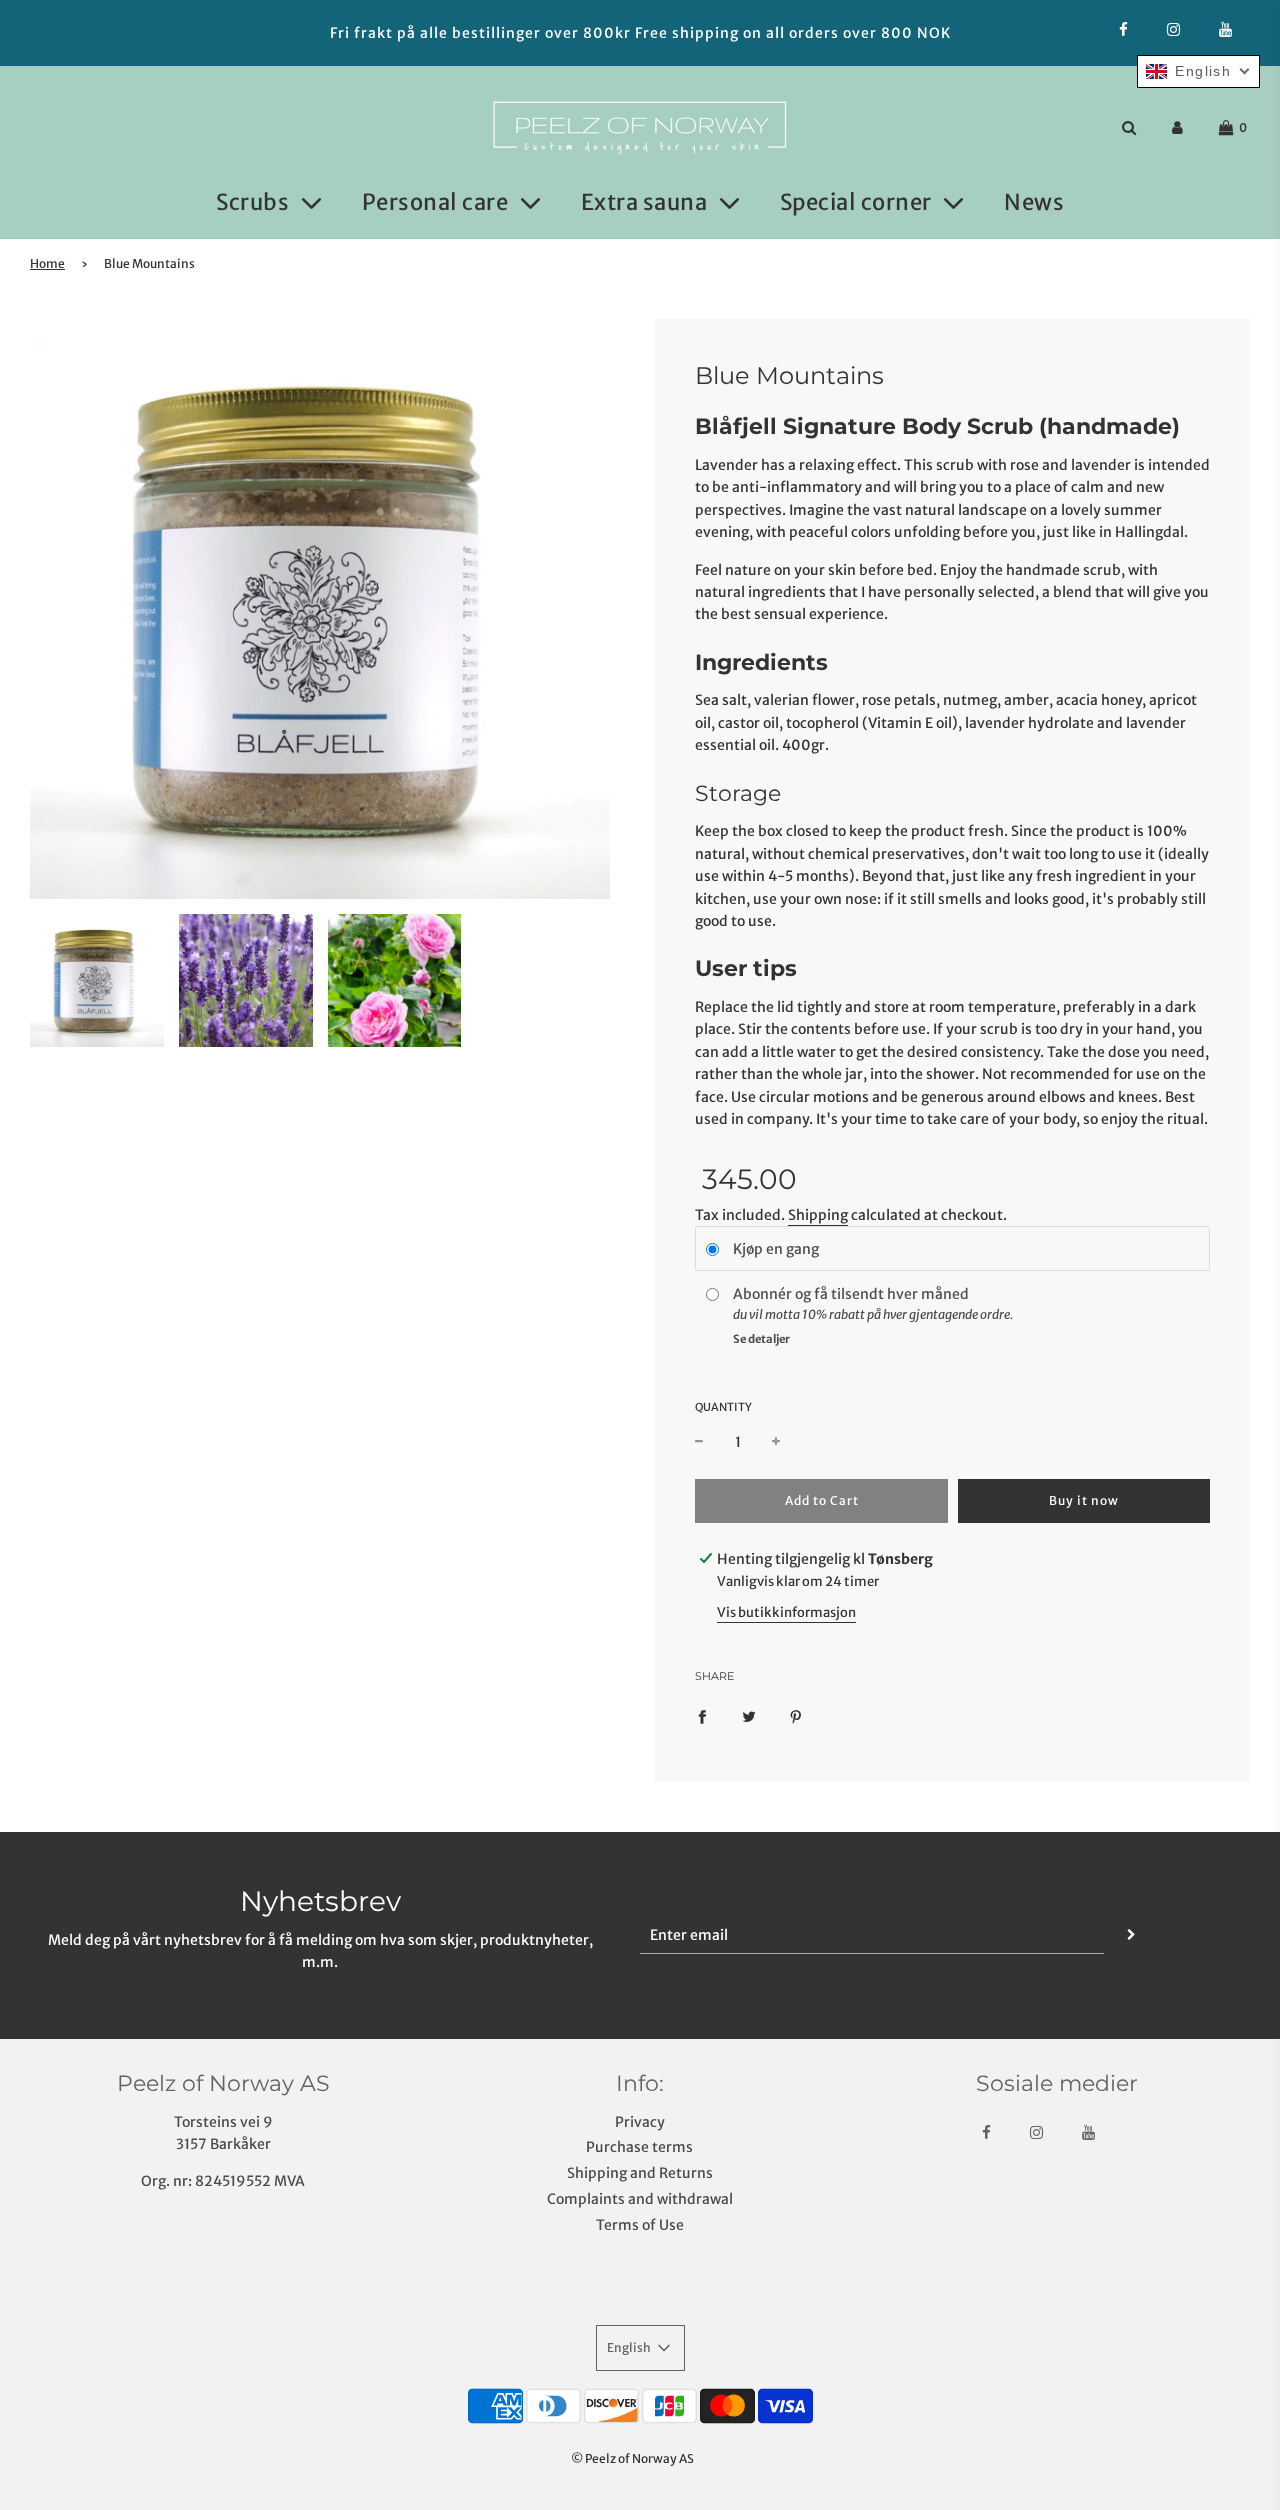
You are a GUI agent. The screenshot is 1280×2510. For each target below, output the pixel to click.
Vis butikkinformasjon (786, 1612)
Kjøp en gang (776, 1249)
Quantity (723, 1407)
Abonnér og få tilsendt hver (827, 1294)
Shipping (818, 1215)
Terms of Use (640, 2225)
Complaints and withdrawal (640, 2199)
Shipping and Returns (640, 2173)
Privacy (640, 2122)
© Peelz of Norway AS (632, 2458)
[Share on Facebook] (702, 1715)
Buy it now (1084, 1500)
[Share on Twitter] (749, 1715)
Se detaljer (761, 1339)
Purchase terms (639, 2147)
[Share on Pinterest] (796, 1715)
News (1034, 202)
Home (47, 263)
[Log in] (1177, 127)
